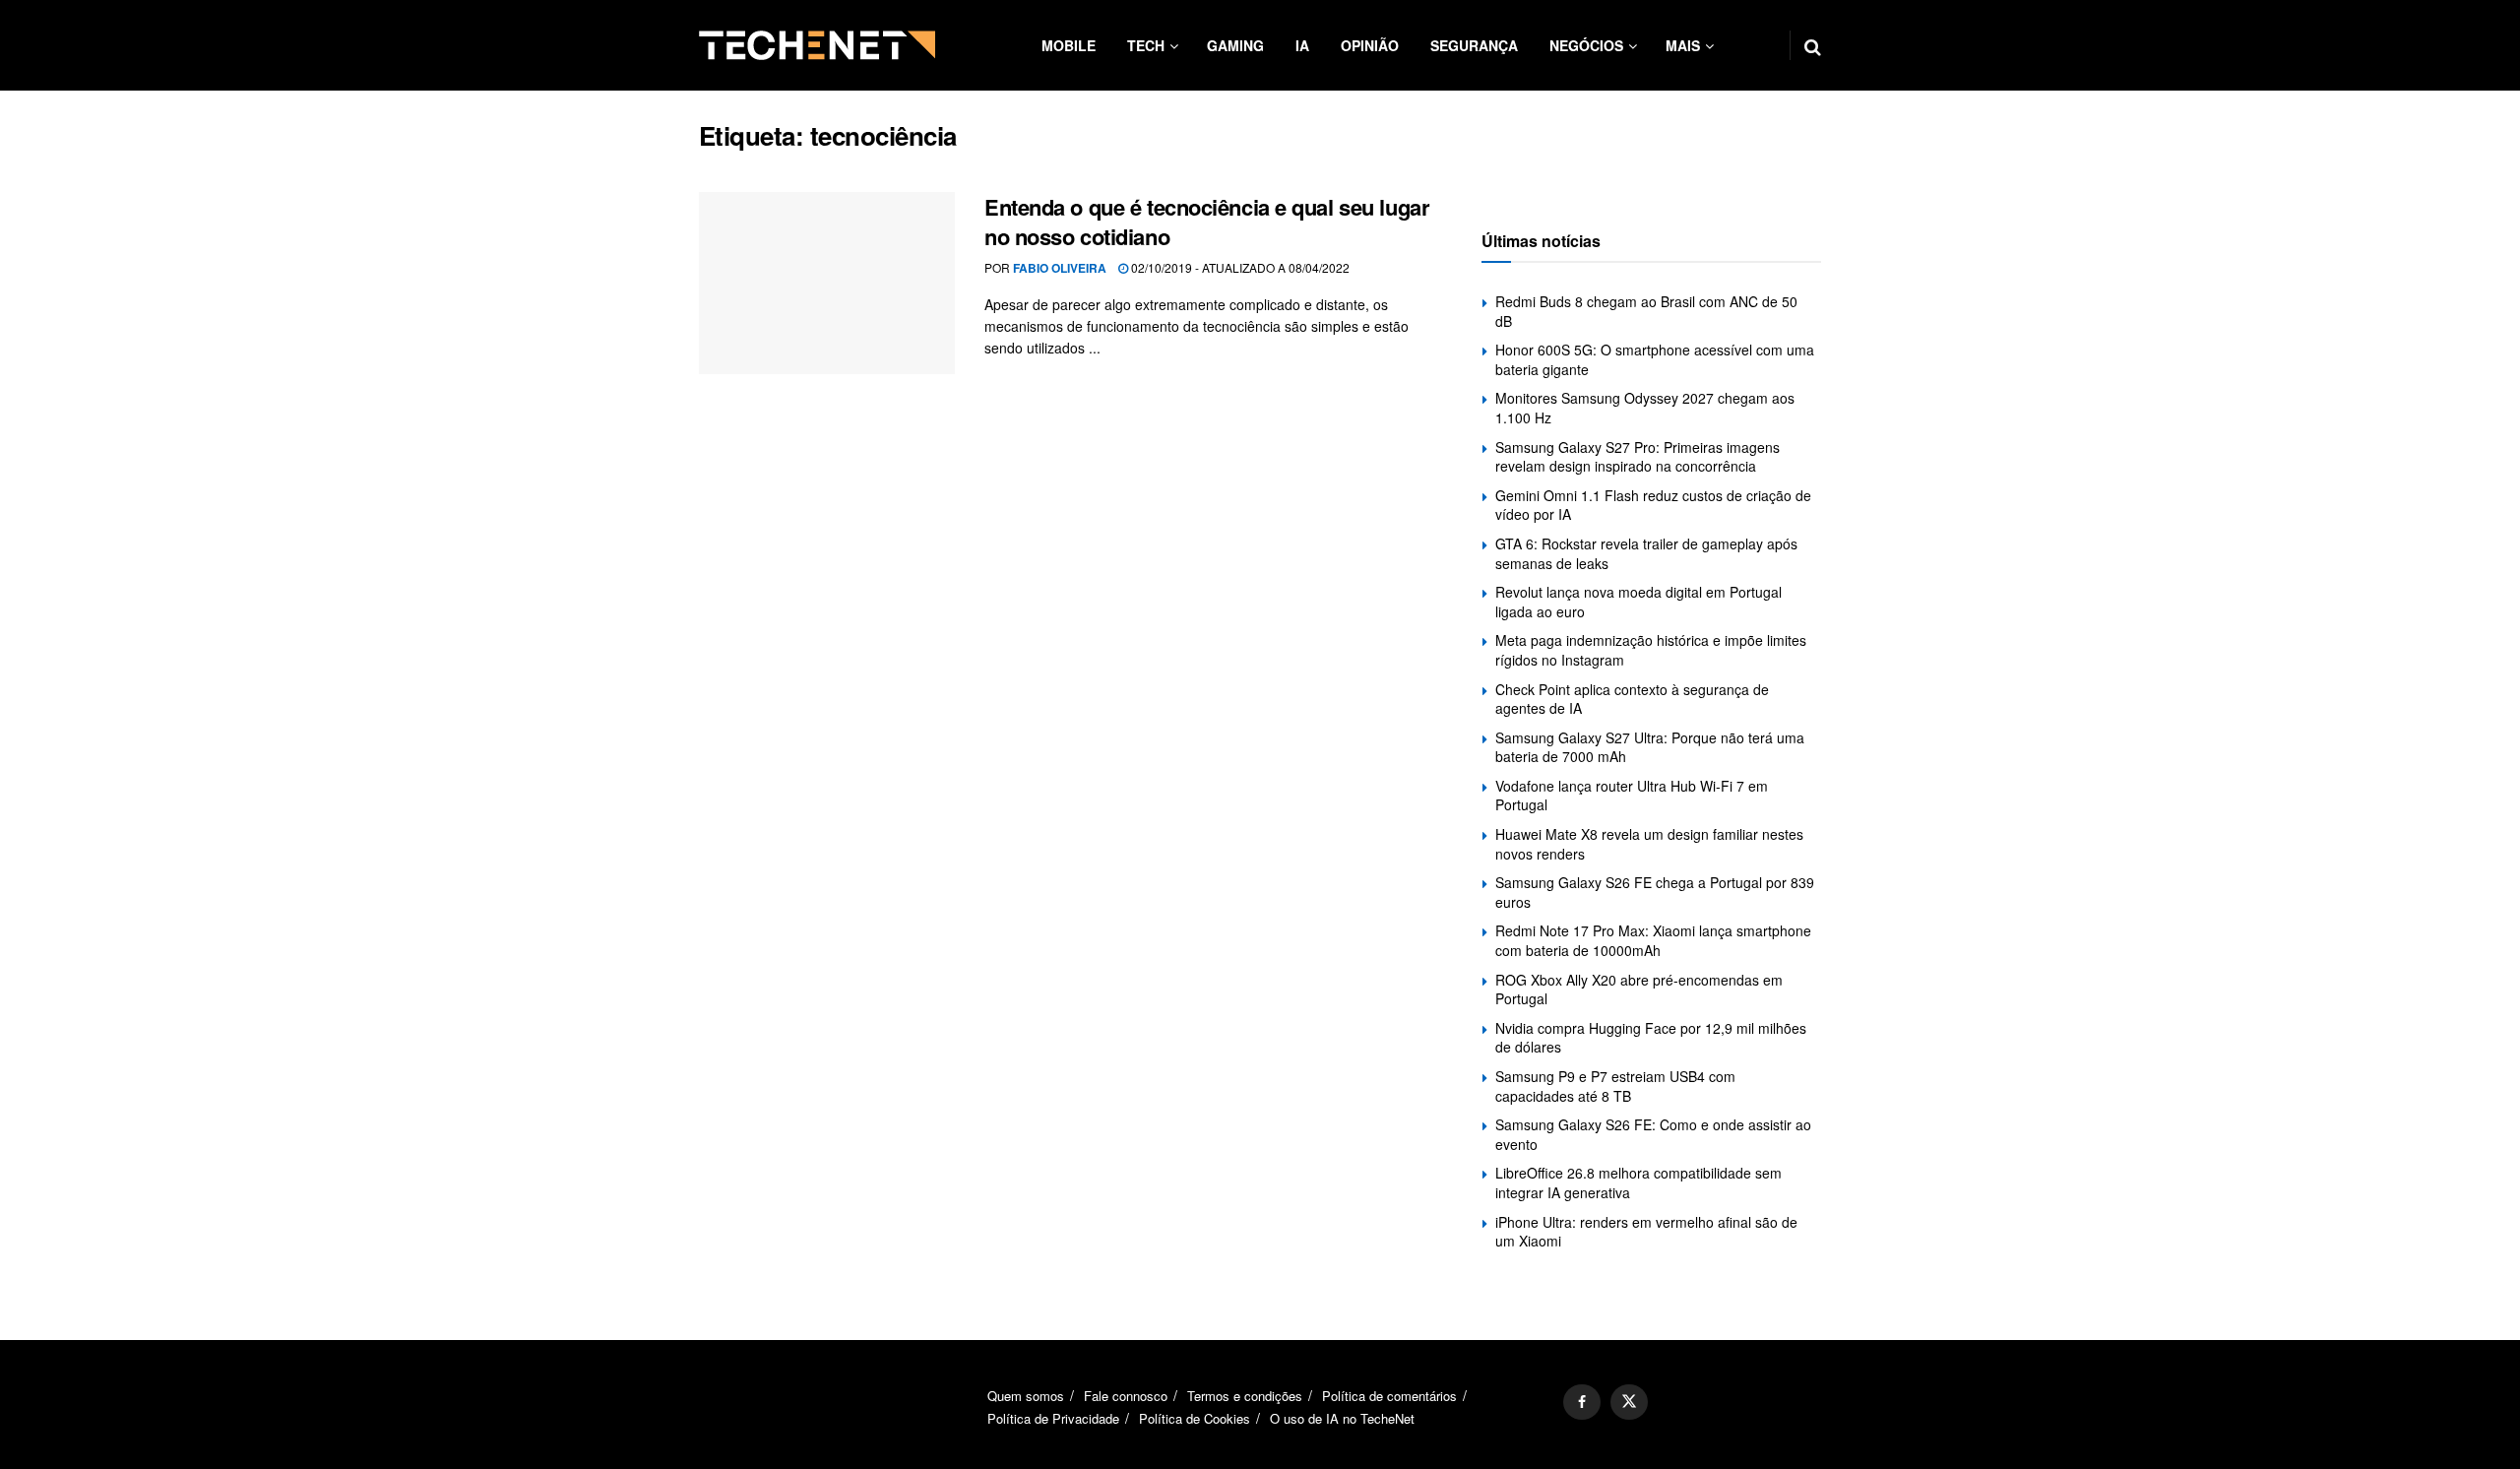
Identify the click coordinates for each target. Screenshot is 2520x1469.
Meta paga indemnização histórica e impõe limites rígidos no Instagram (1651, 650)
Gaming (1235, 45)
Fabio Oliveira (1060, 268)
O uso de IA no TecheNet (1342, 1418)
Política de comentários (1389, 1396)
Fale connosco (1126, 1396)
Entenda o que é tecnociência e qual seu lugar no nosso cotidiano (1207, 222)
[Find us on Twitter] (1629, 1402)
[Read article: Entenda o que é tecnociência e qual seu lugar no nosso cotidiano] (827, 284)
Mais (1683, 45)
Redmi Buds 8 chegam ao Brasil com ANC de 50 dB (1646, 311)
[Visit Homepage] (817, 45)
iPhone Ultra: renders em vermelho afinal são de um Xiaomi (1646, 1232)
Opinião (1370, 45)
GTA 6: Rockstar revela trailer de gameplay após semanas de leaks (1646, 553)
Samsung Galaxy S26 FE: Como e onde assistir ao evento (1653, 1134)
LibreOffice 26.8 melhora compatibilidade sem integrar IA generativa (1638, 1182)
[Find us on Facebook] (1582, 1402)
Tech (1146, 45)
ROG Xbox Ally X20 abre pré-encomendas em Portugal (1639, 990)
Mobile (1069, 45)
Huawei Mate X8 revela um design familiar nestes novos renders (1649, 844)
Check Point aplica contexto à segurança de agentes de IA (1632, 699)
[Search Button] (1813, 45)
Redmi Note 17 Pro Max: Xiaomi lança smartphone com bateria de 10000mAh (1653, 940)
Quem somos (1026, 1396)
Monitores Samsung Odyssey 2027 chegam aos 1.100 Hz (1645, 408)
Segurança (1474, 45)
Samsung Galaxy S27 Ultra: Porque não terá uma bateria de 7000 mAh (1650, 747)
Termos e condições (1245, 1396)
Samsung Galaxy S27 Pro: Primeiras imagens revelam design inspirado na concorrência (1638, 457)
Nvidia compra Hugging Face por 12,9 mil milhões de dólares (1651, 1038)
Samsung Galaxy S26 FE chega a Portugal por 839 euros (1655, 892)
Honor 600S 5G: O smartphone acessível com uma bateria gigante (1655, 359)
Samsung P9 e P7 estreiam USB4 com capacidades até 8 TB (1615, 1086)
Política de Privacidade (1053, 1418)
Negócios (1586, 45)
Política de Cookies (1195, 1418)
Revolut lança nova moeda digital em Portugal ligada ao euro (1638, 602)
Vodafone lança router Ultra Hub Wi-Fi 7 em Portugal (1632, 796)
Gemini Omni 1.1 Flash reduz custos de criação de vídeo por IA (1653, 505)
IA (1302, 45)
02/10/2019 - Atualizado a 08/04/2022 (1239, 267)
